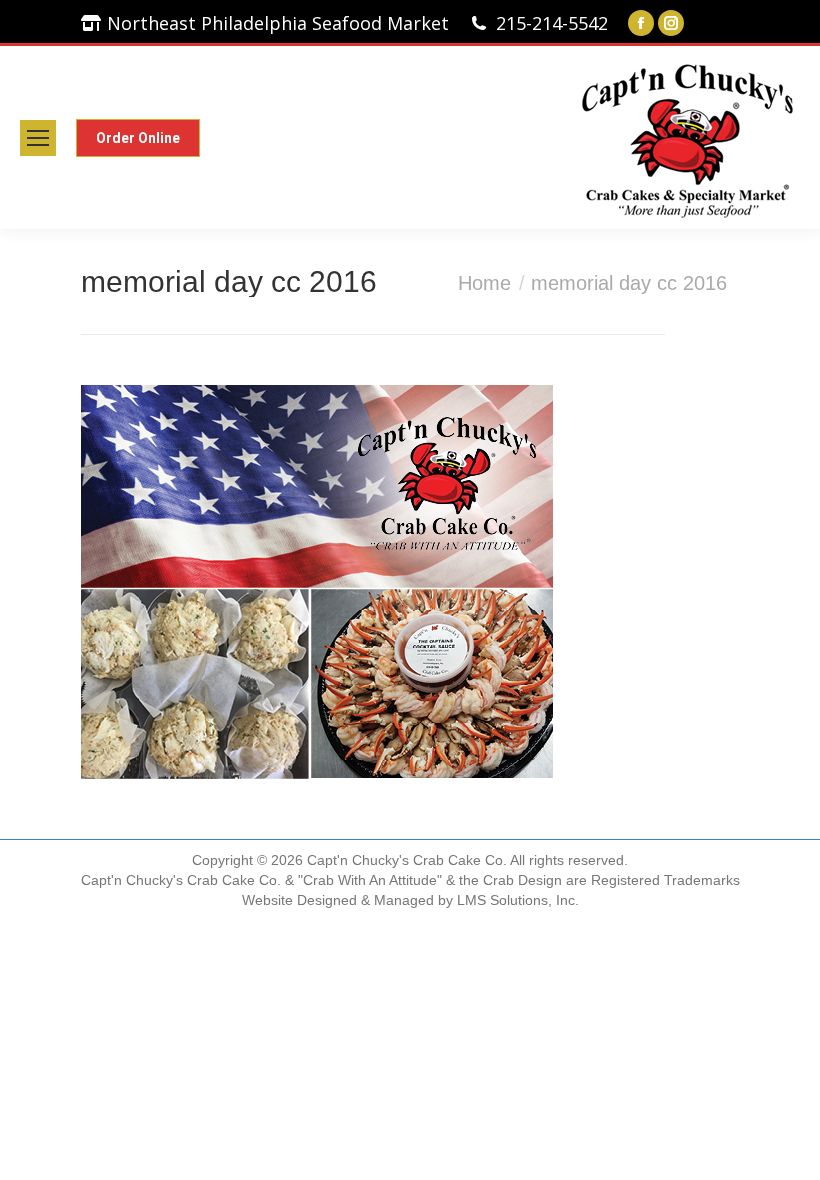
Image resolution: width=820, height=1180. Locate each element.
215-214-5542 (552, 23)
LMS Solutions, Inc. (518, 900)
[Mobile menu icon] (38, 138)
